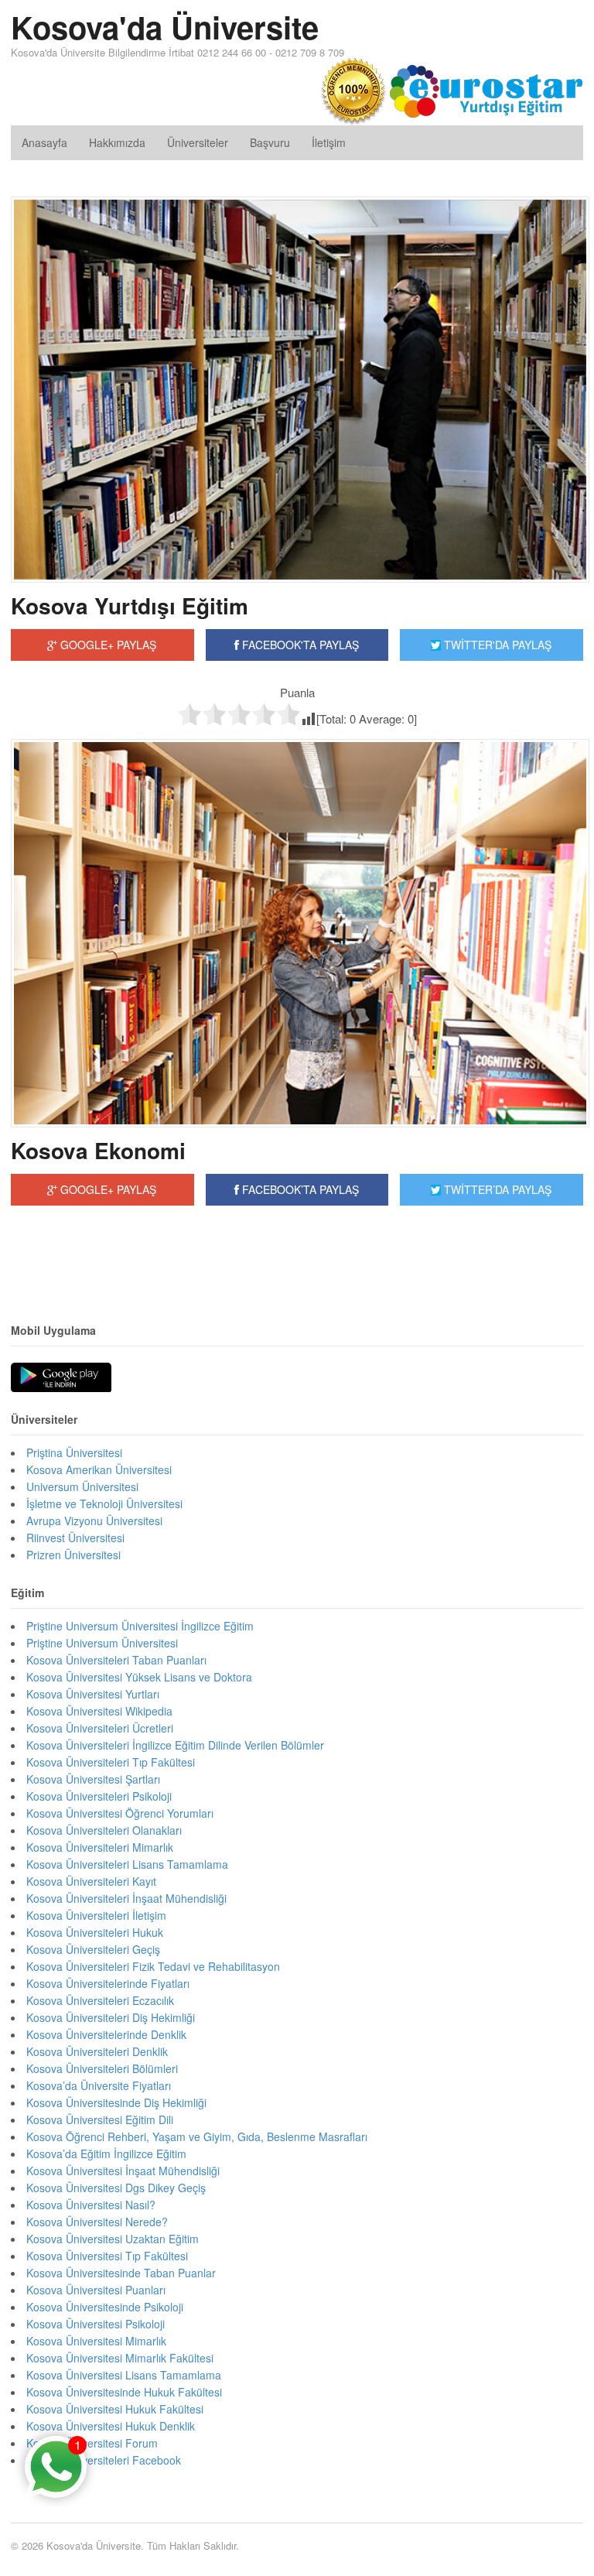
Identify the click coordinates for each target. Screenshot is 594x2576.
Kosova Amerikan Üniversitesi (99, 1469)
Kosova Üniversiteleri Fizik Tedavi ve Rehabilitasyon (153, 1966)
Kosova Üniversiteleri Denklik (97, 2051)
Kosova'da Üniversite (165, 27)
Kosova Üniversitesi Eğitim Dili (100, 2119)
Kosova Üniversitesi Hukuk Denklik (111, 2426)
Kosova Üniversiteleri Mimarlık (100, 1847)
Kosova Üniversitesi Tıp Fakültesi (107, 2256)
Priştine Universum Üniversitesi (102, 1643)
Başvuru (270, 142)
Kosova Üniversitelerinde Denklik (106, 2034)
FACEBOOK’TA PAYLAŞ (299, 1189)
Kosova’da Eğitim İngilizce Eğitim (106, 2154)
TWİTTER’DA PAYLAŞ (496, 1189)
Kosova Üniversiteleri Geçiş (93, 1949)
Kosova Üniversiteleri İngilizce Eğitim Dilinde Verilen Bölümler (175, 1745)
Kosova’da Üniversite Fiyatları (99, 2085)
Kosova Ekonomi (98, 1150)
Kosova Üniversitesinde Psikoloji (105, 2307)
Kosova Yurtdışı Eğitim (130, 606)
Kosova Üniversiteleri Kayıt (91, 1881)
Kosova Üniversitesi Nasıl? (91, 2205)
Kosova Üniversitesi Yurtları (93, 1694)
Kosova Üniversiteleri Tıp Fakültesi (111, 1762)
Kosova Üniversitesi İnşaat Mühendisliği (123, 2171)
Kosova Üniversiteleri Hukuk (95, 1932)
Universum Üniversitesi (82, 1486)
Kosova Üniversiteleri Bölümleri (102, 2068)
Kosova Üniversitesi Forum (92, 2443)
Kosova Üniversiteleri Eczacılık (100, 2000)
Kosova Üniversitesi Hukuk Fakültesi (115, 2409)
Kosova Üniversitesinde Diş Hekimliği (116, 2102)
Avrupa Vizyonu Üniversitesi (94, 1521)
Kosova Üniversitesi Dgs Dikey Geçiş (116, 2188)
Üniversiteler (198, 142)
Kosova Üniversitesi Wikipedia (99, 1711)
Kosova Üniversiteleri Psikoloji (99, 1796)
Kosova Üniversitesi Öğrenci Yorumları (120, 1813)
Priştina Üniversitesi (74, 1452)
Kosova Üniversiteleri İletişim (96, 1915)
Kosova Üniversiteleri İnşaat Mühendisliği (126, 1898)
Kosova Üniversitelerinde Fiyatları (108, 1983)
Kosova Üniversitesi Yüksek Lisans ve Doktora (139, 1677)
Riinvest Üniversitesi (75, 1538)
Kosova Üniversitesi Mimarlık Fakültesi (120, 2358)
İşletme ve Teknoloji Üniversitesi (104, 1504)
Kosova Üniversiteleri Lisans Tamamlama (127, 1864)
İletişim (329, 142)
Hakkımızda (117, 142)
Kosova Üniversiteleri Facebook (104, 2460)
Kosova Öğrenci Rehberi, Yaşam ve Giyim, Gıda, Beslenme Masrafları (197, 2136)
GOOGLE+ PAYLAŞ (107, 645)
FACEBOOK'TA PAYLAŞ (299, 645)
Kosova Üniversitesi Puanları (96, 2290)
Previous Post (297, 1253)
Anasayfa (44, 142)
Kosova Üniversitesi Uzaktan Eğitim (113, 2239)
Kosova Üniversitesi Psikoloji (96, 2324)
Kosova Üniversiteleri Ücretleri (100, 1728)
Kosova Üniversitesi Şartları (93, 1779)
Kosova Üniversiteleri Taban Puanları (116, 1660)
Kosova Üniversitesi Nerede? (97, 2222)
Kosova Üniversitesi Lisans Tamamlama (124, 2375)
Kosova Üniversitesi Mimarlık (96, 2341)
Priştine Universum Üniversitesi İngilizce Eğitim (140, 1626)
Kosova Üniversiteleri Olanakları (104, 1830)
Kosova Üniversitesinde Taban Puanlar (121, 2273)
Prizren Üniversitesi (73, 1555)
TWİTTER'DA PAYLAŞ (496, 645)
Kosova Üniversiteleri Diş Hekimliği (111, 2017)
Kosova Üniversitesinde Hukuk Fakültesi (124, 2392)
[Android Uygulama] (61, 1378)
